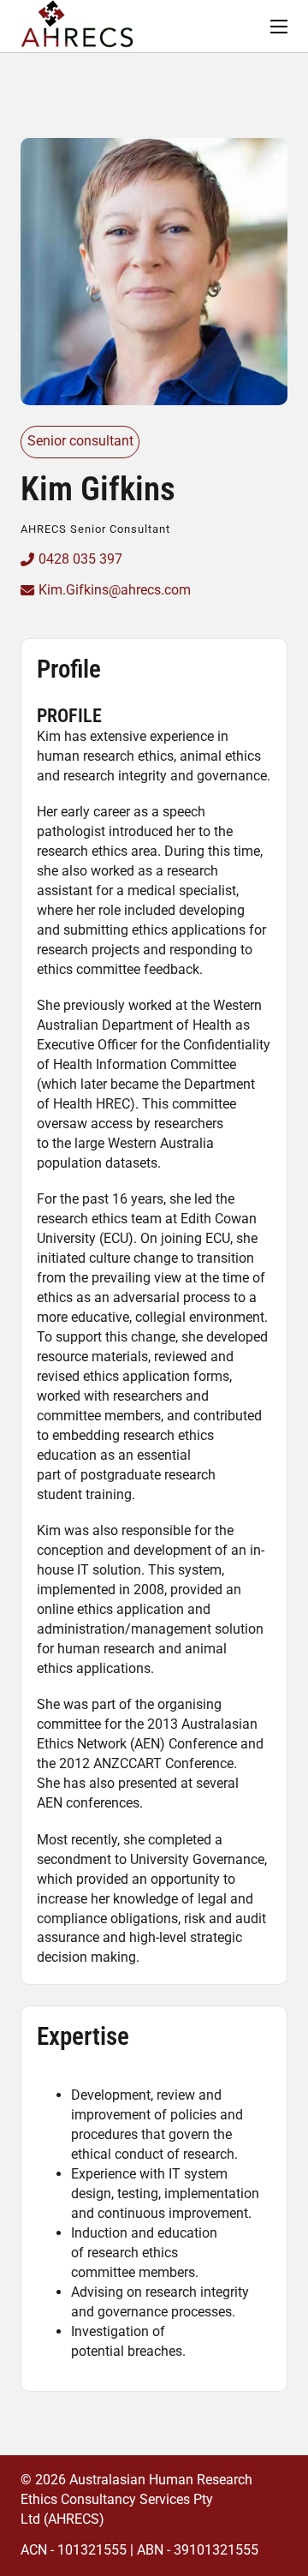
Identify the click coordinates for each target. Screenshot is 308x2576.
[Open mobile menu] (279, 27)
